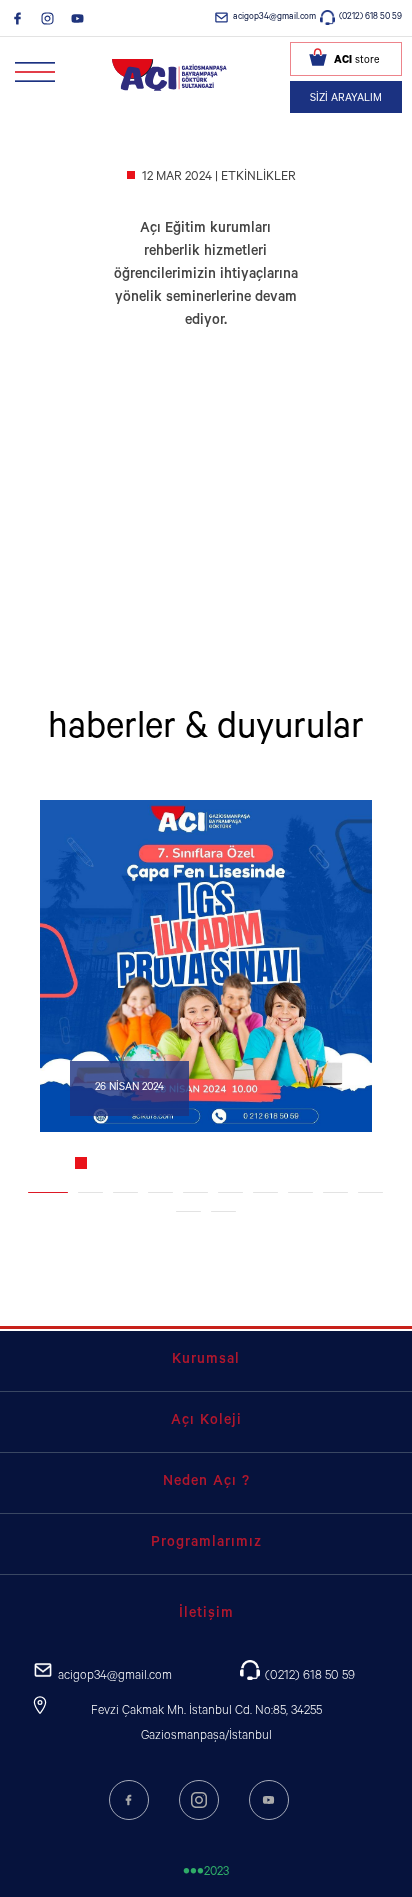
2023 (206, 1873)
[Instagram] (47, 18)
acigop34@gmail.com (274, 17)
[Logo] (170, 74)
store (356, 61)
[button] (48, 1192)
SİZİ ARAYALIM (346, 99)
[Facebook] (17, 18)
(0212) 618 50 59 (370, 17)
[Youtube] (77, 18)
